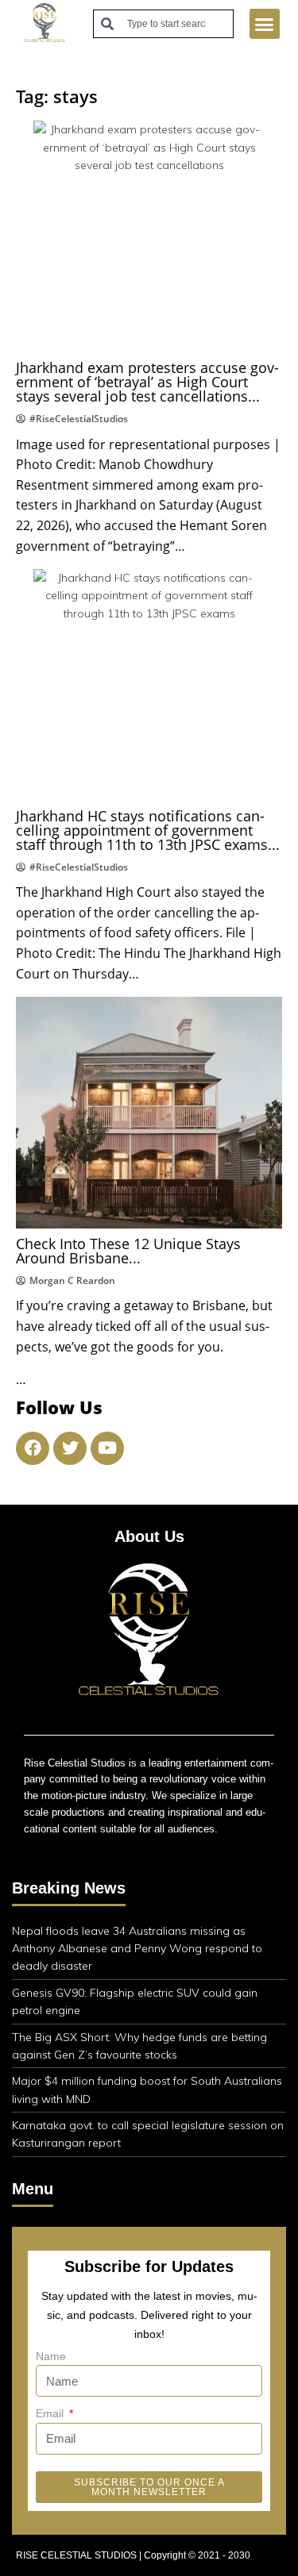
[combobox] (164, 24)
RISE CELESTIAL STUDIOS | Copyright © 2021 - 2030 (133, 2555)
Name (51, 2356)
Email (51, 2413)
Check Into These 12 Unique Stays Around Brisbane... (128, 1251)
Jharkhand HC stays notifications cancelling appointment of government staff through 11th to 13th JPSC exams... (148, 830)
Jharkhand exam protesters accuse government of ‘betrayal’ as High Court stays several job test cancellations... (147, 382)
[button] (265, 24)
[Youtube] (107, 1448)
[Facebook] (33, 1448)
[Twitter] (70, 1448)
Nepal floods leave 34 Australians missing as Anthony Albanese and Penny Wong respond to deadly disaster (137, 1949)
